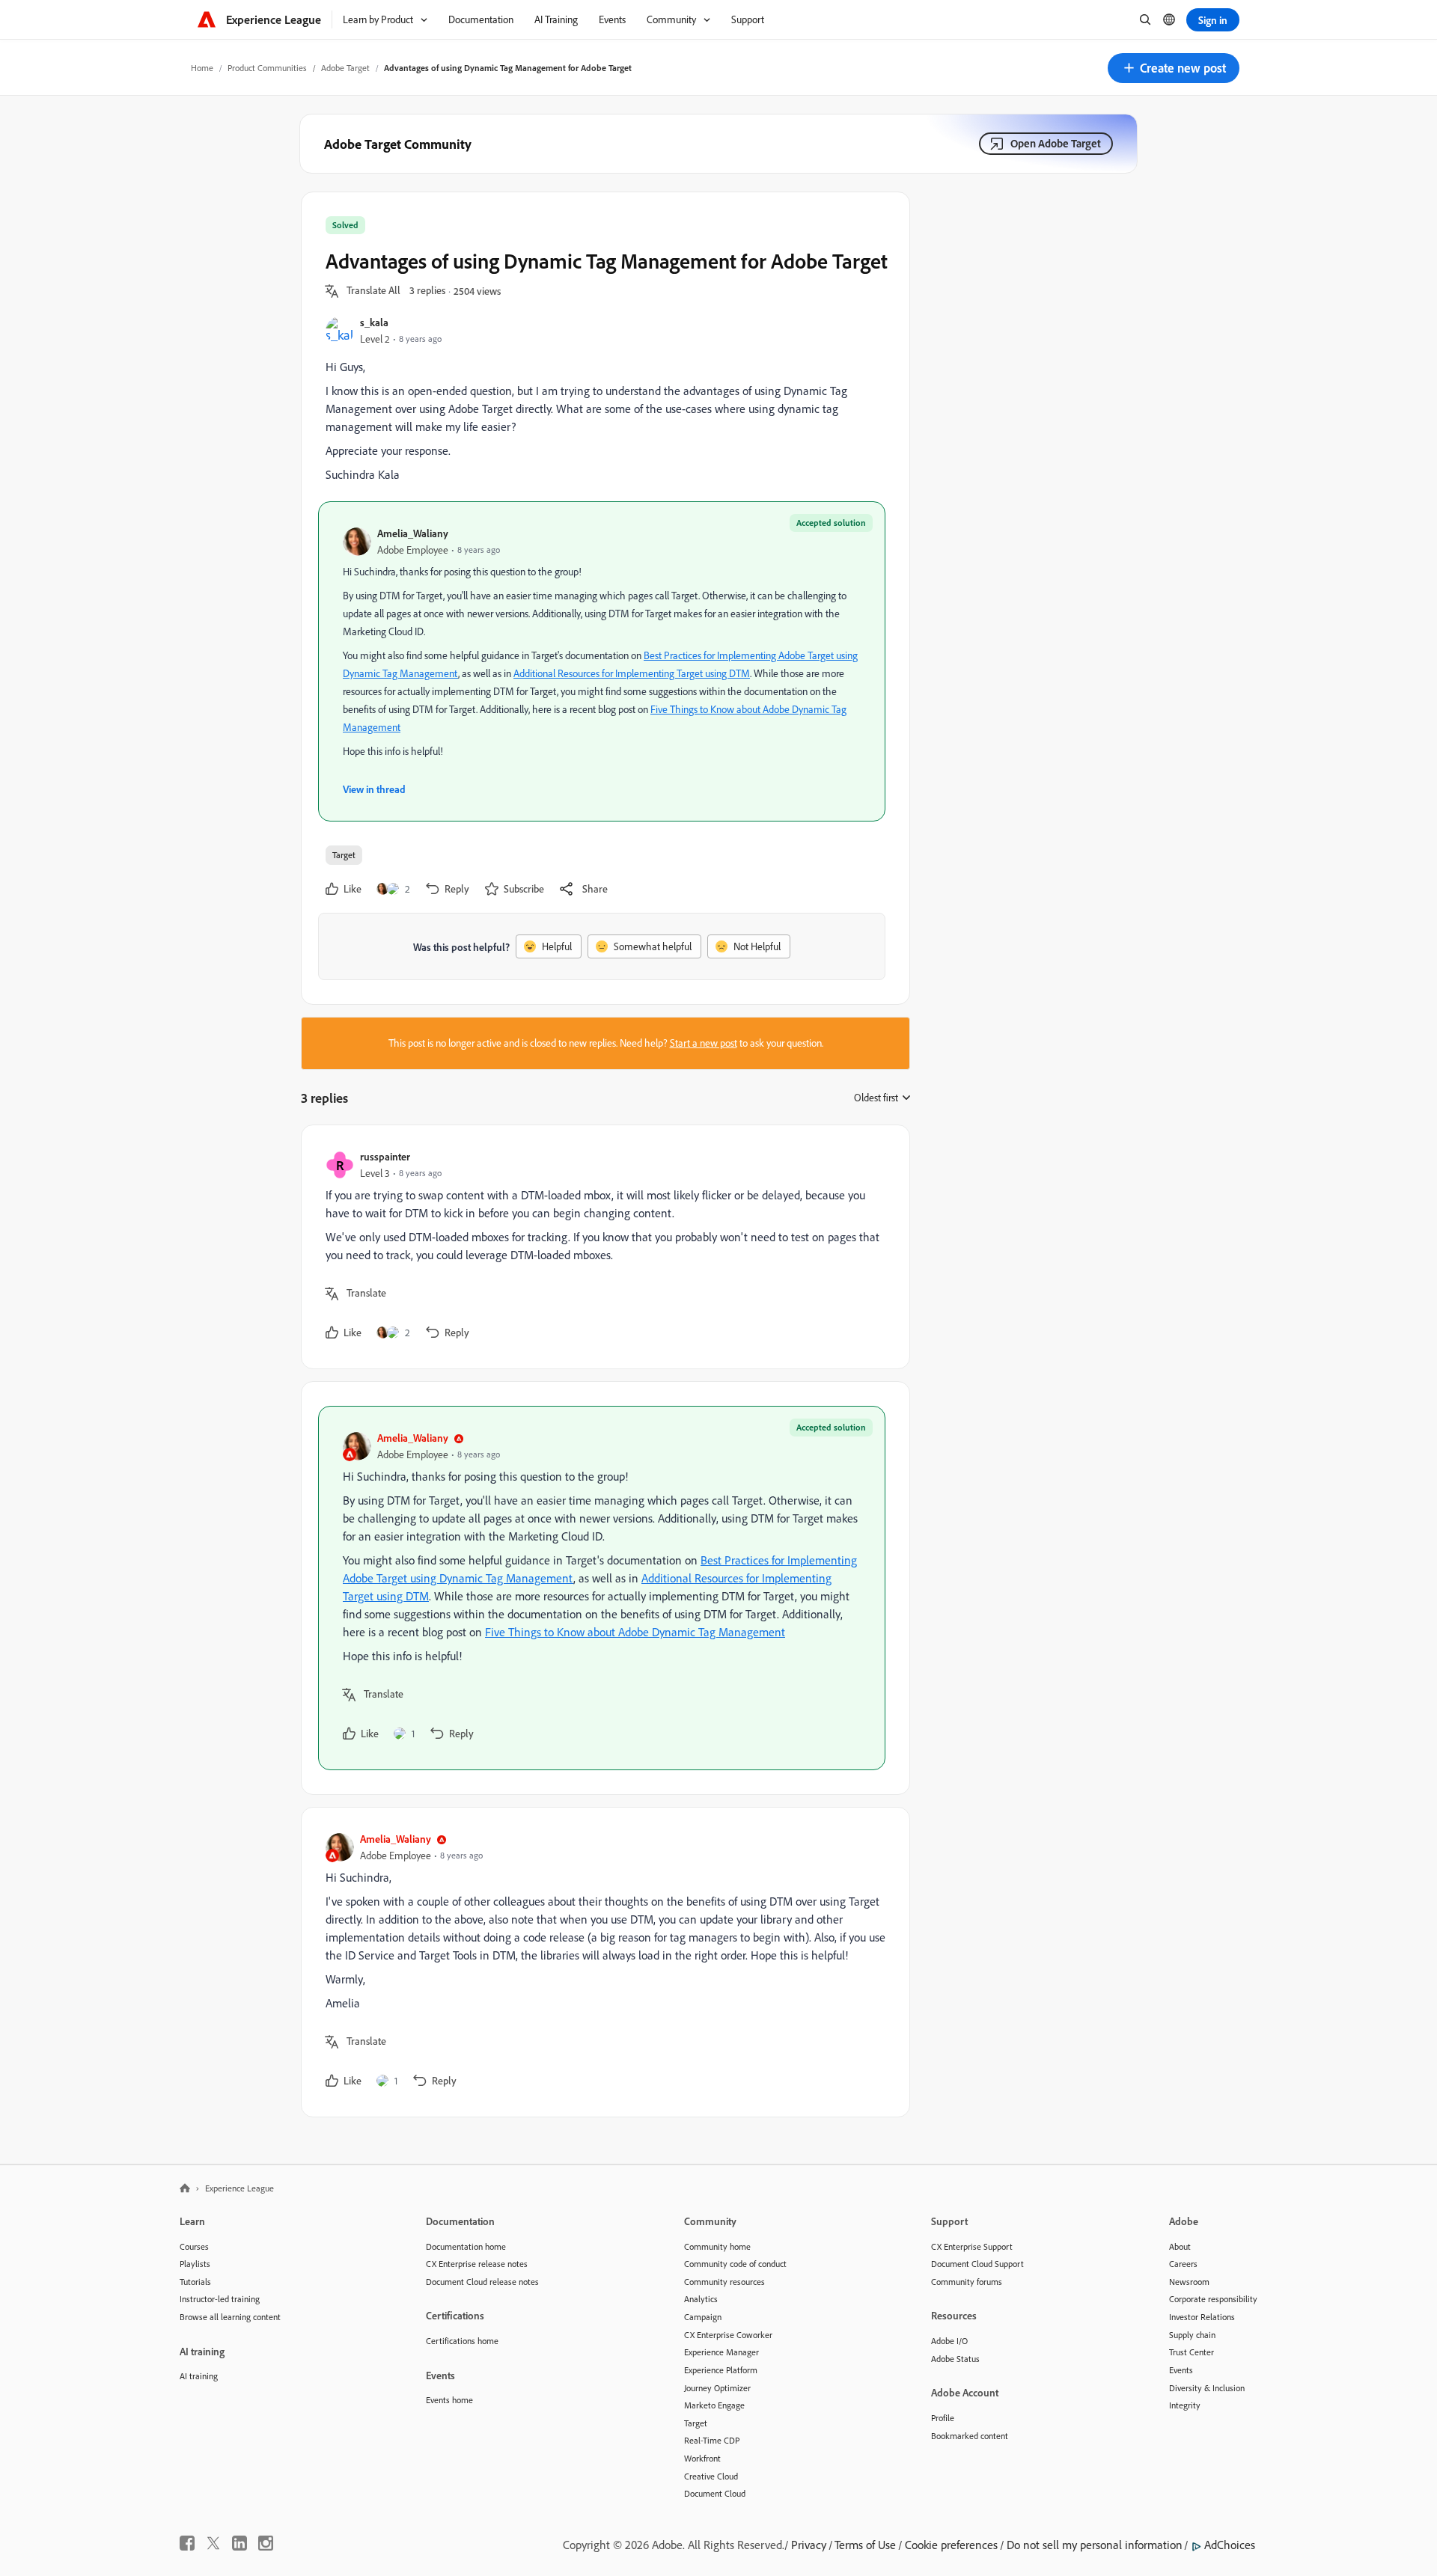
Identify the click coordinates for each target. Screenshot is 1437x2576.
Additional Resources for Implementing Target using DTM (632, 673)
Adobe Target (345, 68)
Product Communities (267, 68)
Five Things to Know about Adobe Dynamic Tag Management (635, 1632)
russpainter (385, 1156)
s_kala (374, 322)
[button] (1174, 68)
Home (202, 68)
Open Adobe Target (1056, 143)
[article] (602, 1247)
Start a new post (704, 1043)
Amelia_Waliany (413, 533)
